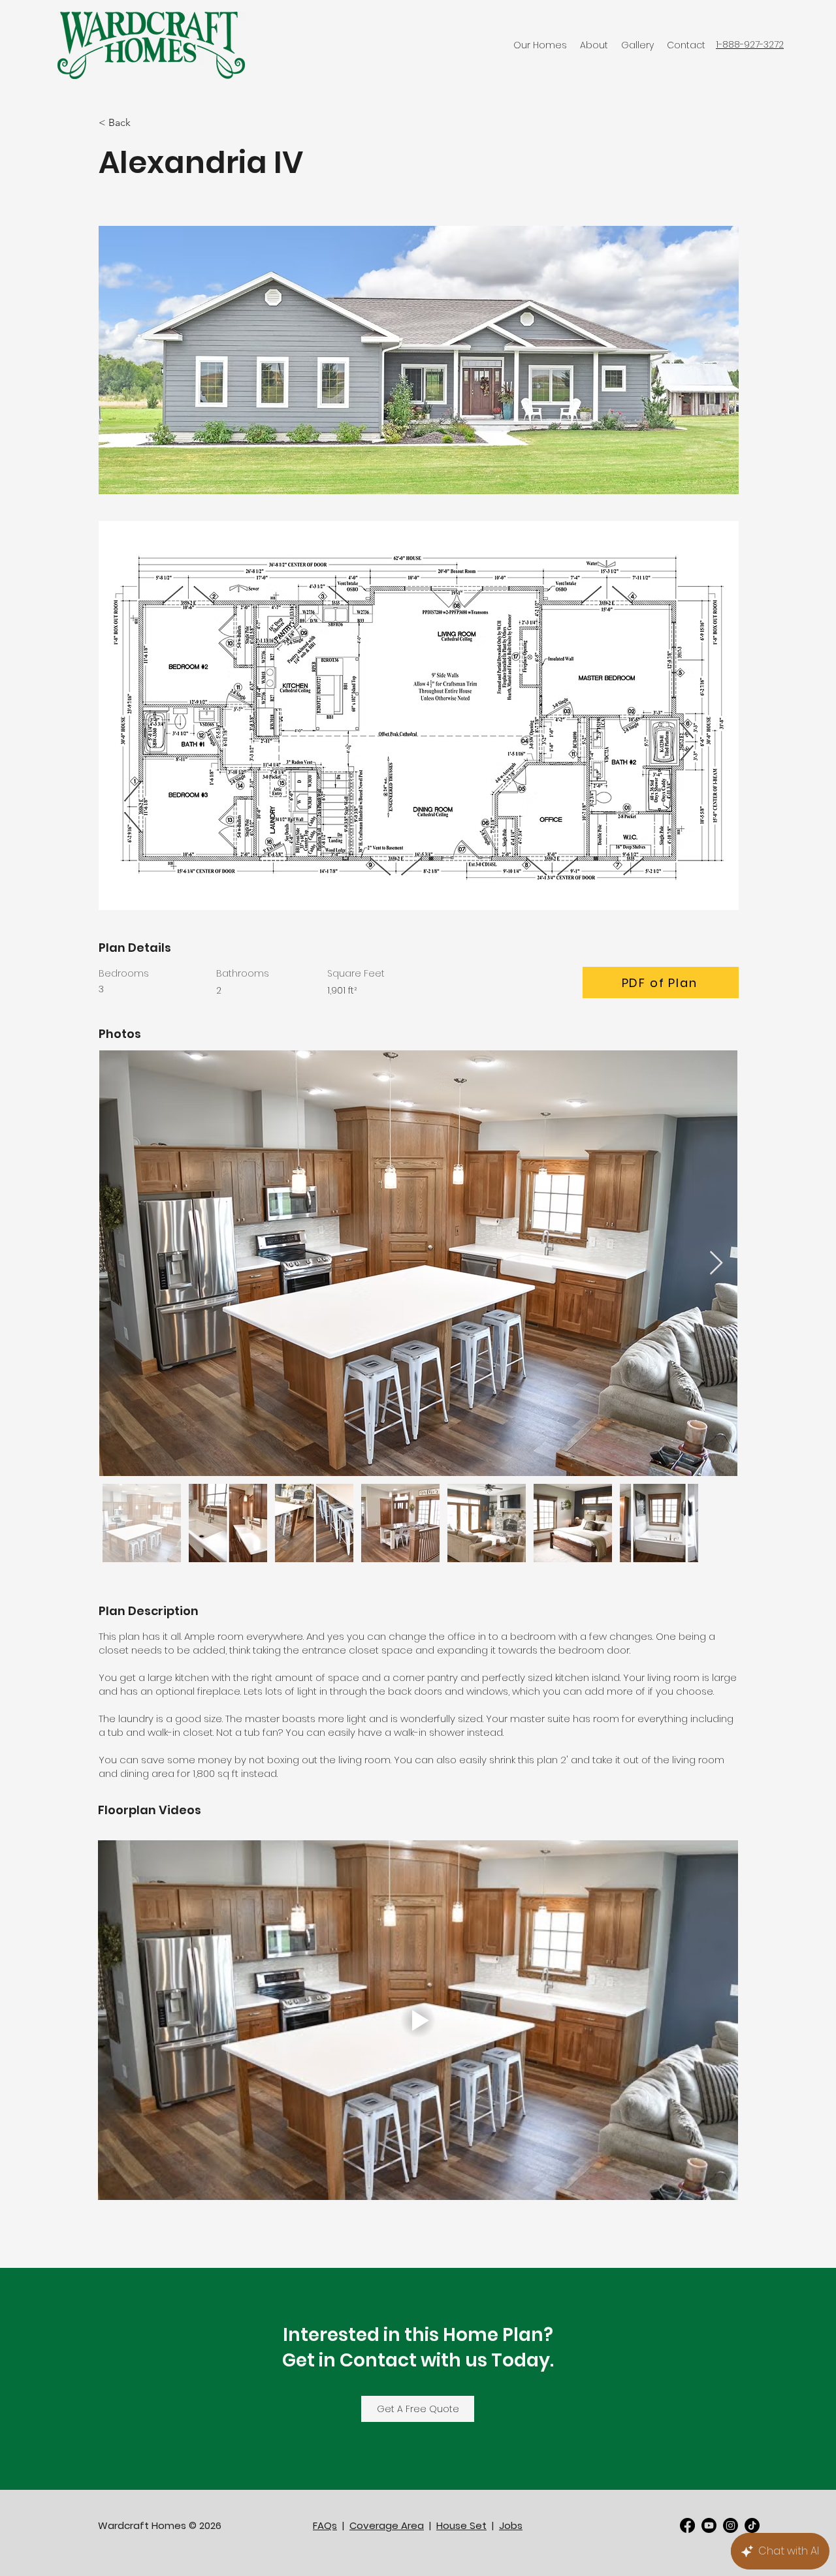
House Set (461, 2525)
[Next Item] (716, 1264)
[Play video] (418, 2020)
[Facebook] (687, 2525)
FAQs (325, 2525)
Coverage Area (387, 2525)
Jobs (511, 2525)
